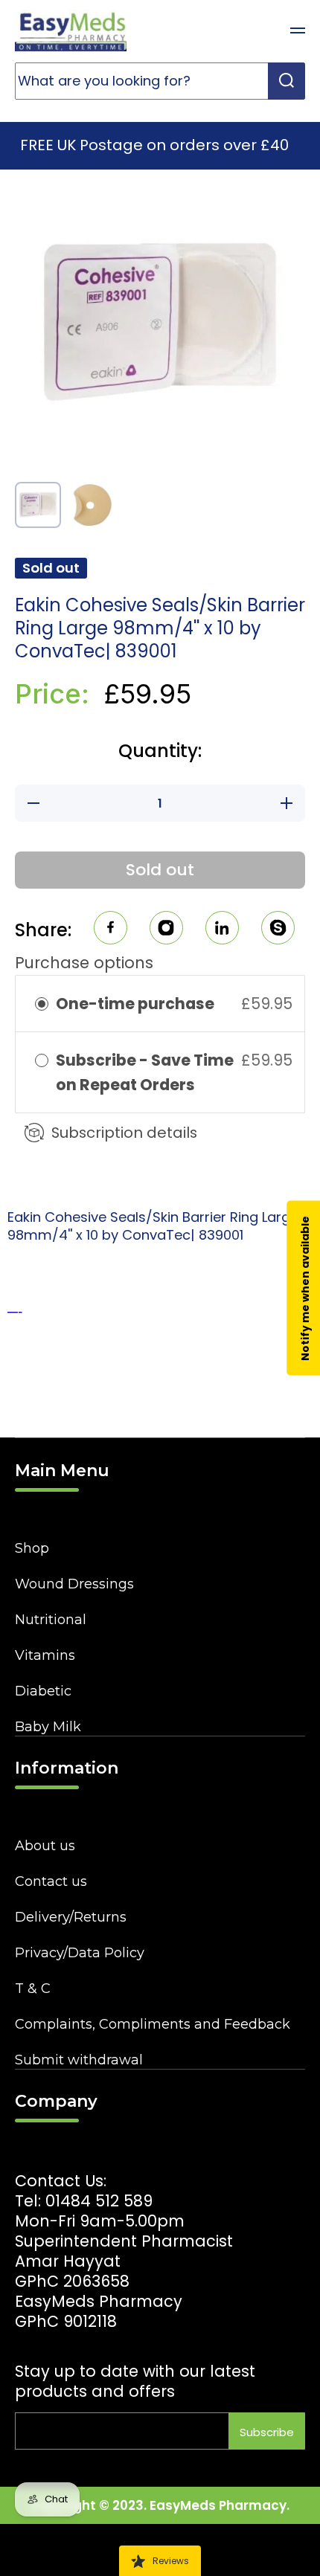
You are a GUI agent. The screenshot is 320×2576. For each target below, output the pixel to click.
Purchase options (84, 963)
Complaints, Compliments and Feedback (153, 2024)
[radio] (42, 1004)
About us (45, 1846)
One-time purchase (135, 1004)
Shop (32, 1548)
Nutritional (51, 1620)
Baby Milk (48, 1727)
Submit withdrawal (79, 2060)
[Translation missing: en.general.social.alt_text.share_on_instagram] (166, 930)
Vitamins (45, 1655)
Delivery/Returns (71, 1917)
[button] (260, 30)
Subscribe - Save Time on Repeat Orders (145, 1072)
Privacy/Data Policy (80, 1953)
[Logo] (71, 30)
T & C (33, 1989)
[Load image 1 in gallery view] (38, 505)
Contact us (51, 1881)
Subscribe (267, 2432)
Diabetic (43, 1691)
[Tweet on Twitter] (222, 930)
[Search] (287, 81)
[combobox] (160, 81)
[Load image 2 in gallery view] (92, 505)
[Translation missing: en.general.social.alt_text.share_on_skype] (278, 930)
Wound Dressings (74, 1584)
